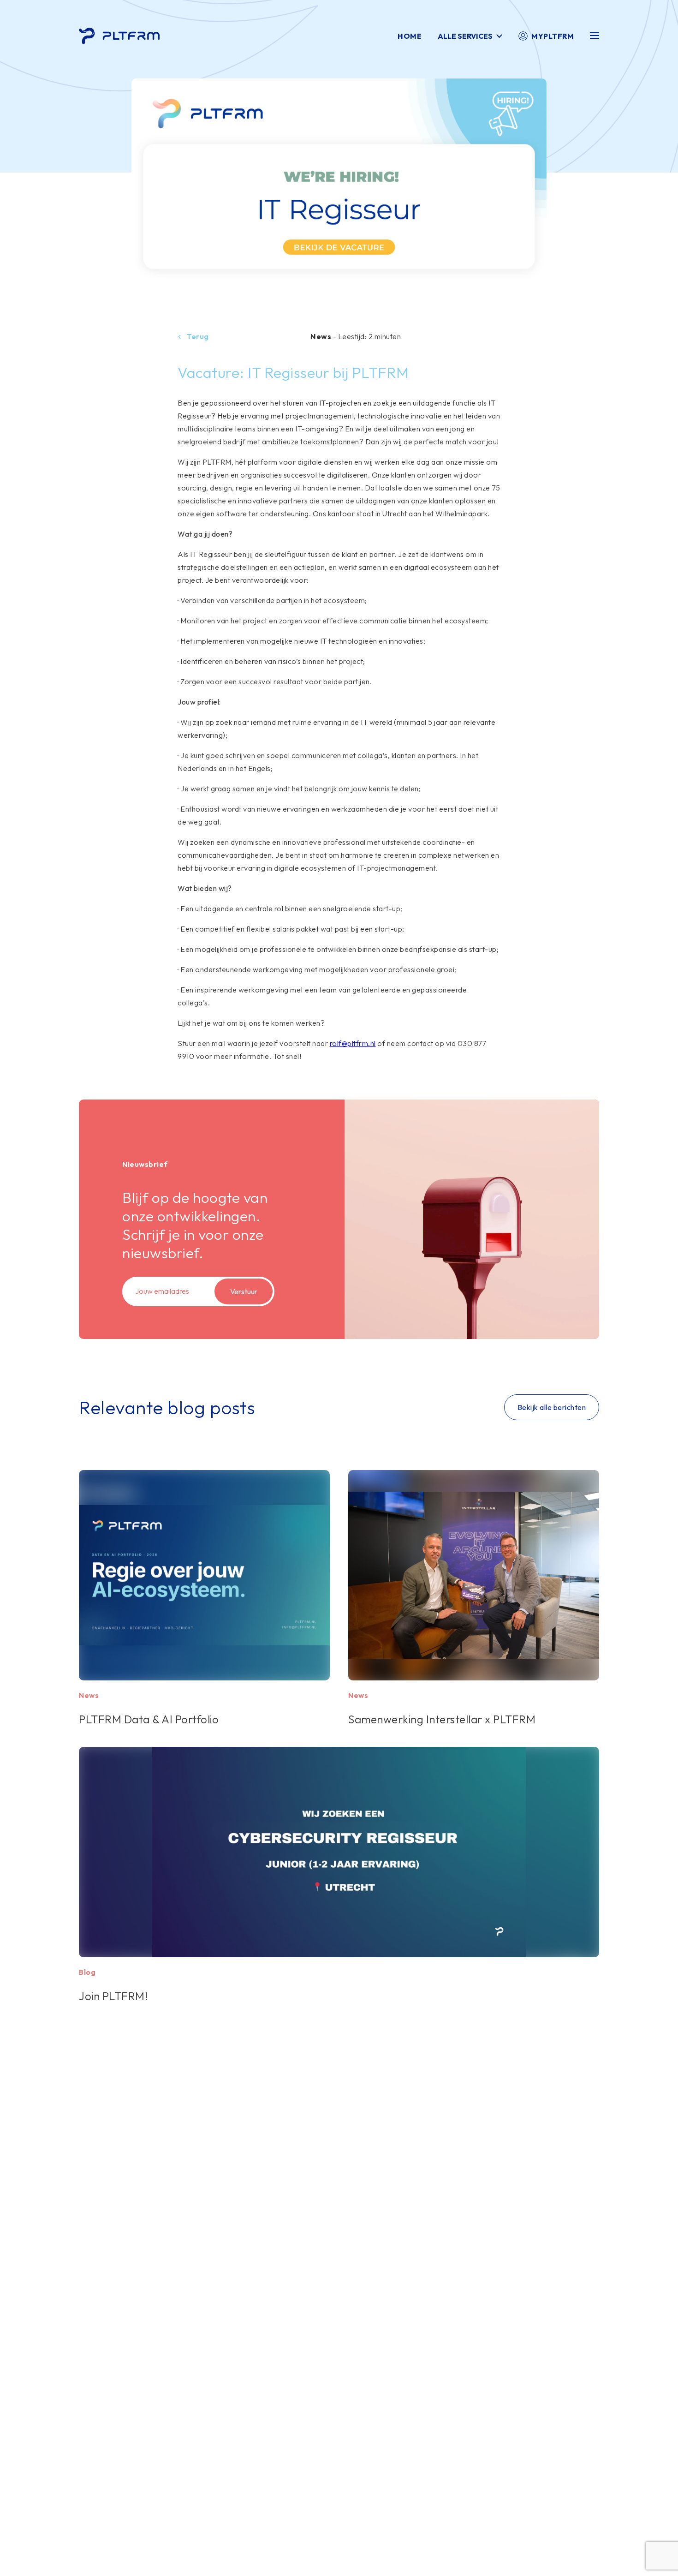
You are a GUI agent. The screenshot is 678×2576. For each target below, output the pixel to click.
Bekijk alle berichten (552, 1407)
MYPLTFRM (553, 36)
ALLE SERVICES (465, 36)
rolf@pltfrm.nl (353, 1043)
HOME (410, 36)
